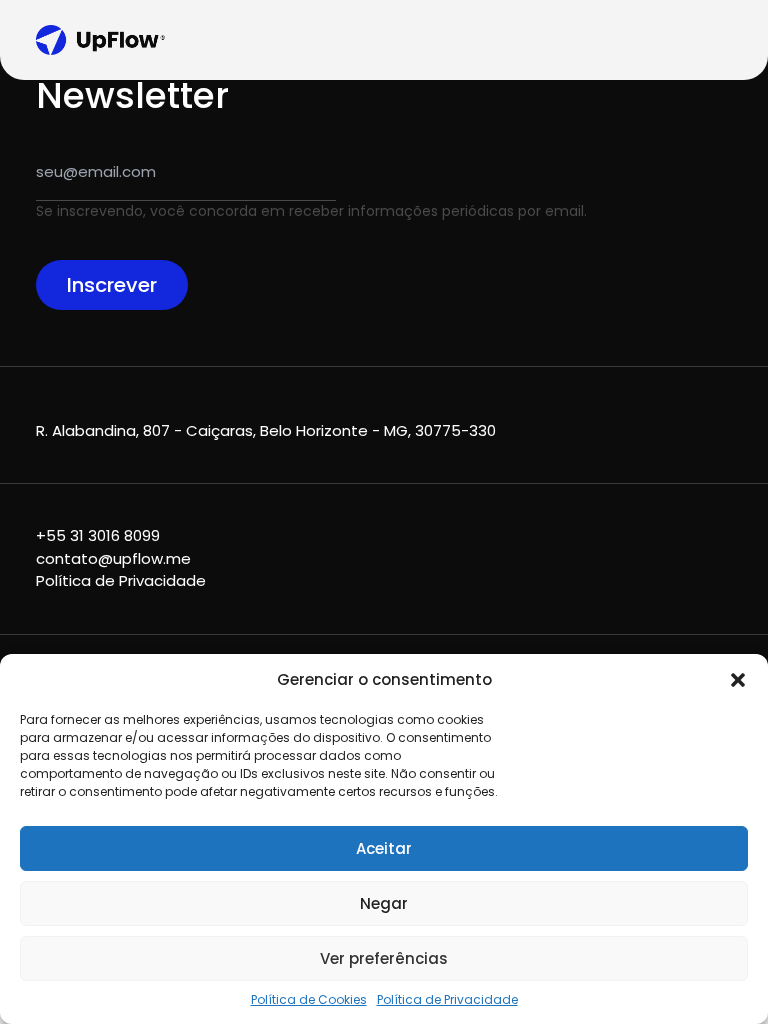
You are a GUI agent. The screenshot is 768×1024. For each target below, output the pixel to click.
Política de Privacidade (447, 999)
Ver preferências (384, 958)
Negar (384, 903)
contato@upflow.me (113, 558)
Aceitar (384, 848)
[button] (738, 680)
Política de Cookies (309, 999)
